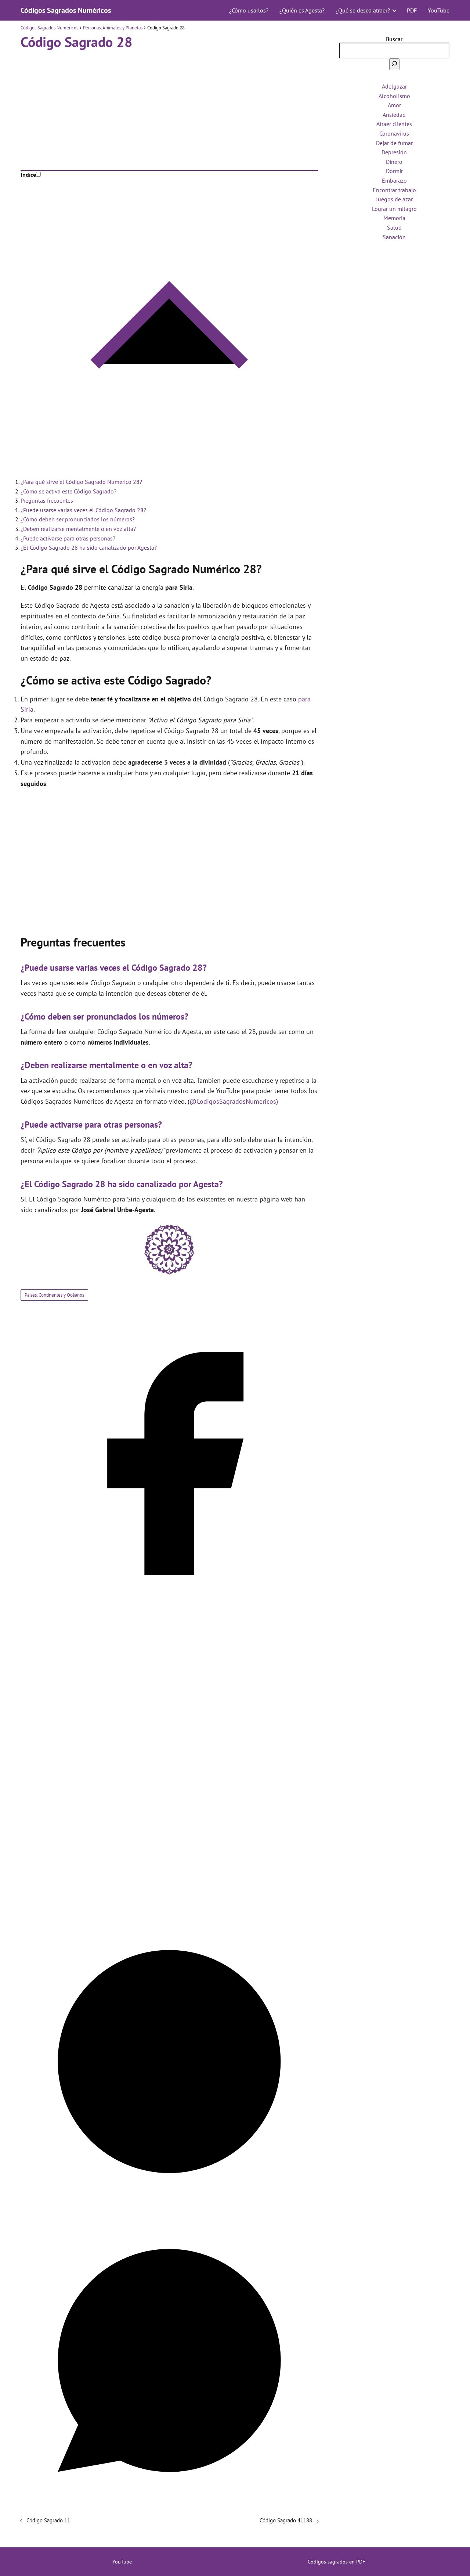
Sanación (394, 237)
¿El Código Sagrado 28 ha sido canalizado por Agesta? (89, 547)
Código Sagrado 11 (48, 2520)
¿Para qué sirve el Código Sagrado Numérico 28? (81, 482)
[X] (169, 1909)
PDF (412, 10)
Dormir (394, 171)
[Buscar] (394, 64)
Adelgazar (394, 86)
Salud (394, 227)
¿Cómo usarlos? (249, 10)
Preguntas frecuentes (47, 500)
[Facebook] (169, 1610)
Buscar (394, 39)
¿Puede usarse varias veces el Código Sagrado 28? (83, 510)
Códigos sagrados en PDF (336, 2562)
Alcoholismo (394, 96)
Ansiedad (394, 115)
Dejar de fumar (394, 143)
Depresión (394, 152)
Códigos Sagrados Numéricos (66, 10)
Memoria (394, 218)
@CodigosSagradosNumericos (233, 1101)
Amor (394, 105)
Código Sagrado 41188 (286, 2520)
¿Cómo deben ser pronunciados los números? (78, 519)
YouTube (439, 10)
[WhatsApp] (169, 2507)
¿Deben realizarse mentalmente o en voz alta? (78, 529)
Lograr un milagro (394, 209)
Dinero (394, 162)
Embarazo (394, 180)
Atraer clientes (394, 124)
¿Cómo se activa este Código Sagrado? (68, 491)
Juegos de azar (394, 199)
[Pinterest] (169, 2208)
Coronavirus (394, 133)
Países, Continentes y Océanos (54, 1295)
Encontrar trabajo (394, 190)
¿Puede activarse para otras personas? (68, 538)
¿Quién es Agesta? (302, 10)
